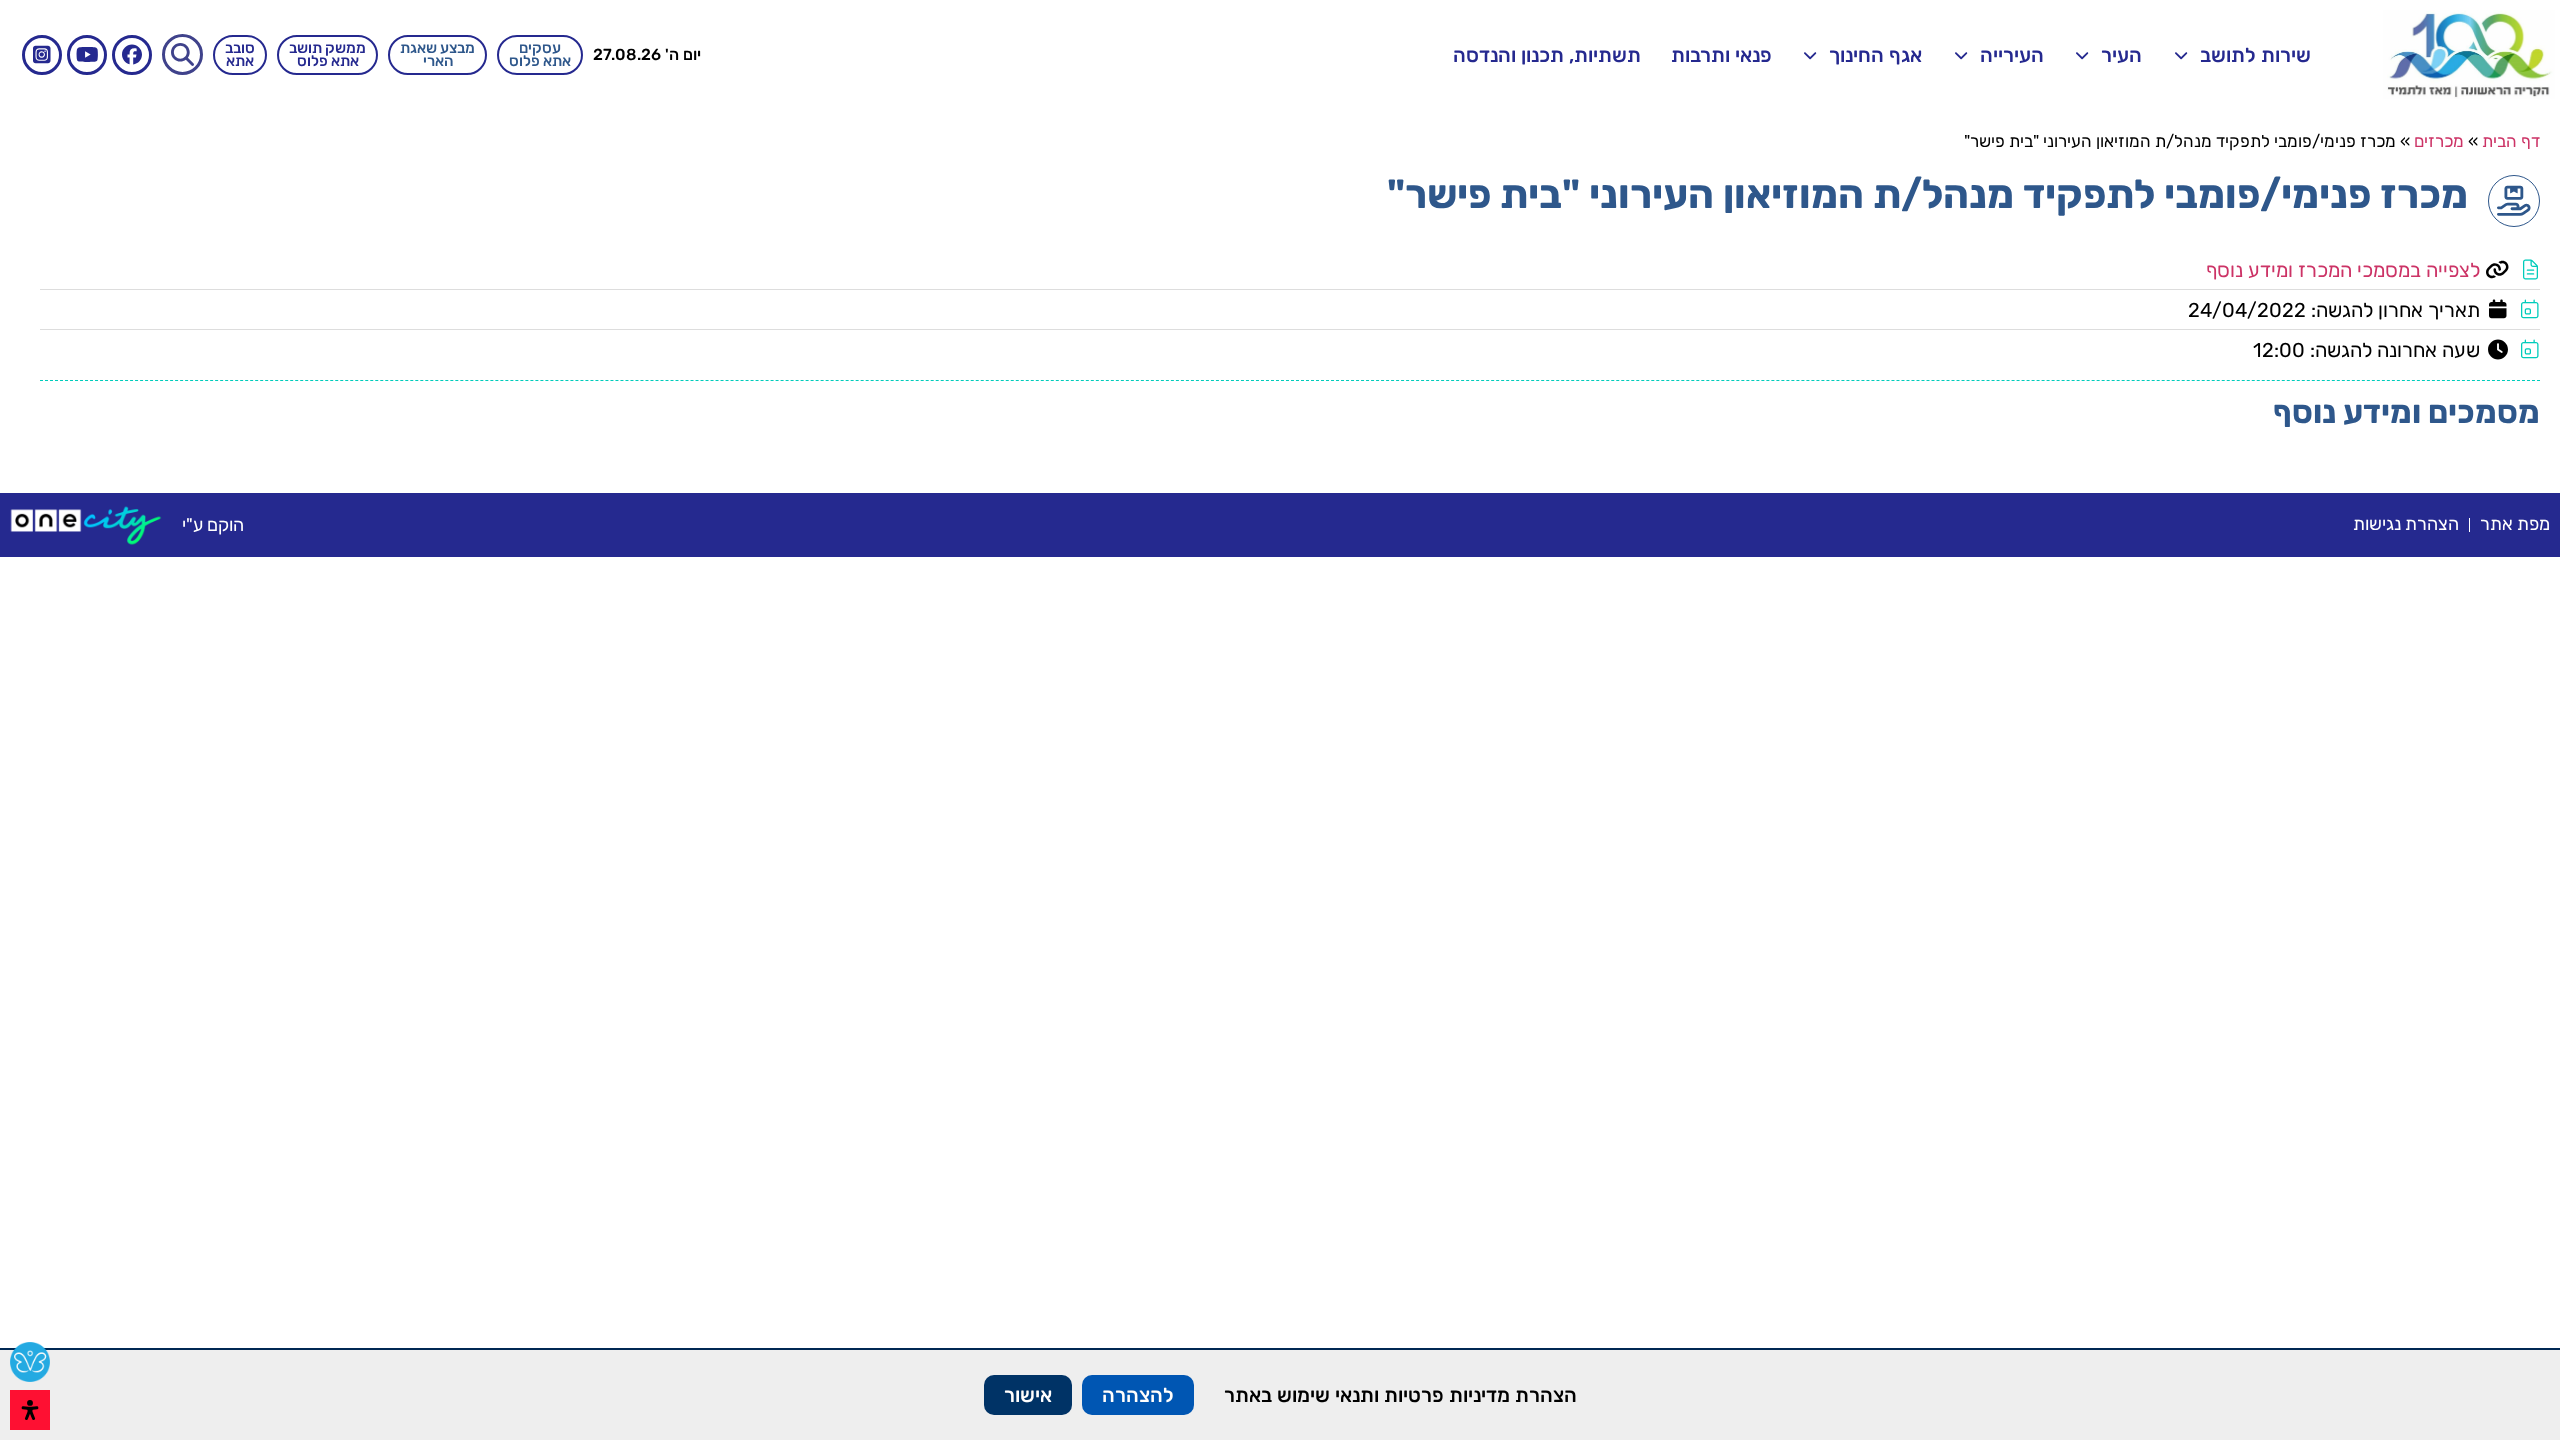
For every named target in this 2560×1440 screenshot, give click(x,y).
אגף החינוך (1875, 55)
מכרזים (2439, 141)
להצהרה (1138, 1395)
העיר (2121, 55)
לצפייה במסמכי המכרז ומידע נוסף (2343, 270)
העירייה (2012, 55)
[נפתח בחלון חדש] (86, 525)
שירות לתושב (2255, 55)
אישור (1028, 1395)
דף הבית (2511, 141)
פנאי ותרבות (1721, 55)
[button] (182, 54)
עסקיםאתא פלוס (540, 54)
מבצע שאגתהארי (437, 54)
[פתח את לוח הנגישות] (30, 1410)
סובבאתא (240, 54)
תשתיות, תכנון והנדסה (1547, 55)
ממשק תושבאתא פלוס (327, 54)
